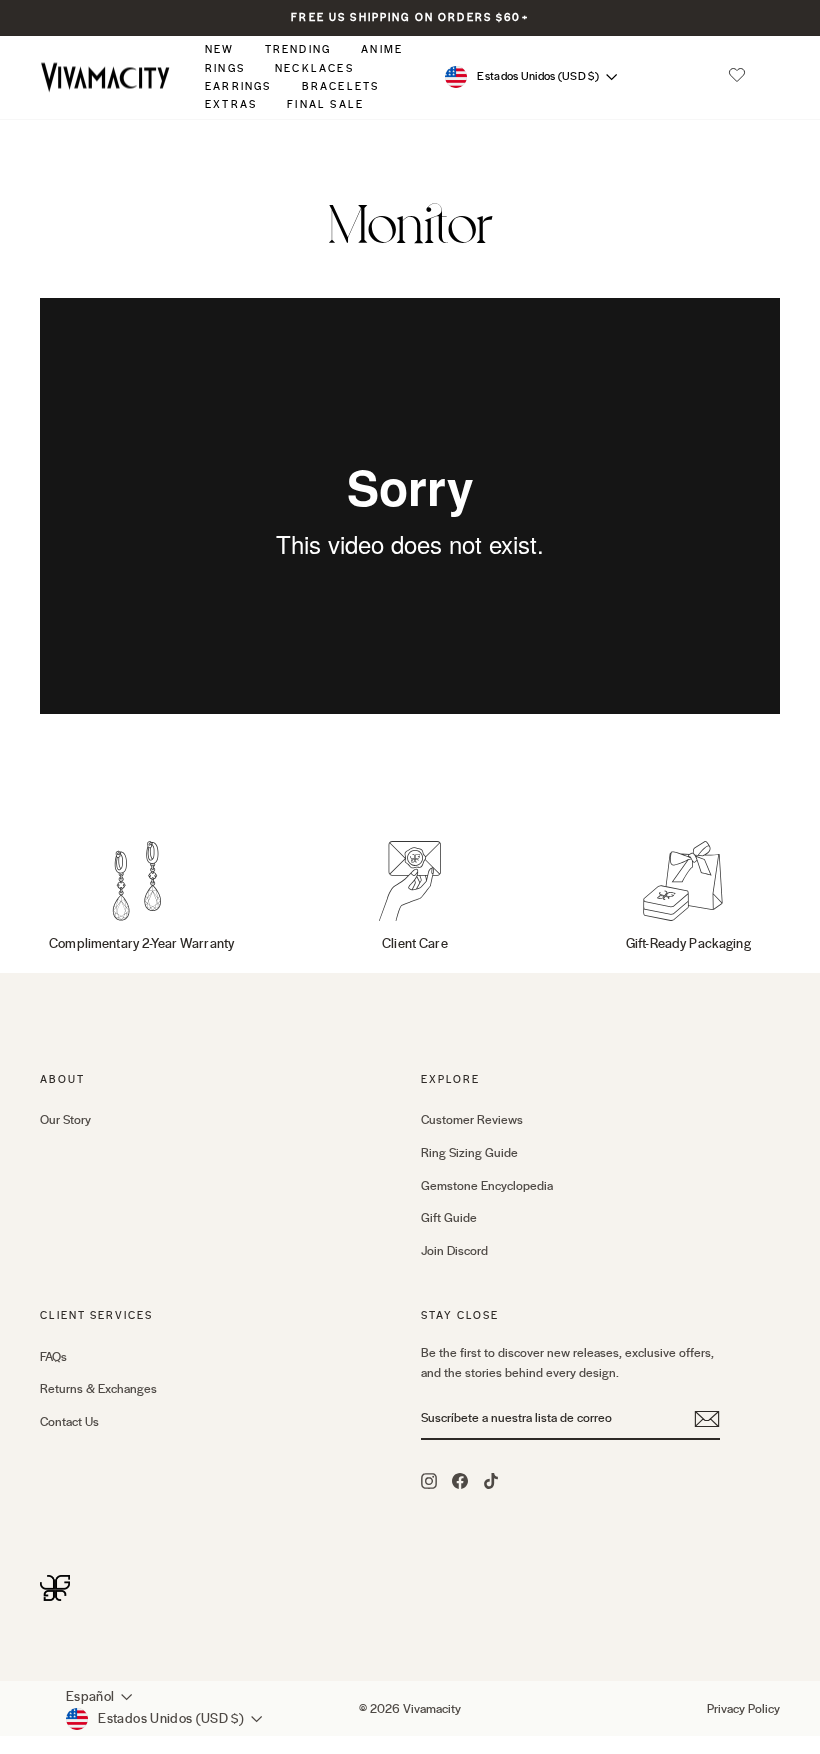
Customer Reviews (472, 1120)
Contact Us (69, 1422)
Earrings (238, 86)
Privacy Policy (743, 1709)
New (220, 49)
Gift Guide (449, 1218)
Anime (382, 49)
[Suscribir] (707, 1419)
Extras (231, 104)
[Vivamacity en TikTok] (491, 1480)
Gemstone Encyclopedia (487, 1186)
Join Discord (454, 1251)
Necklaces (314, 68)
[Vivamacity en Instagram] (429, 1480)
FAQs (53, 1357)
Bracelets (341, 86)
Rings (225, 68)
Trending (298, 49)
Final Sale (325, 104)
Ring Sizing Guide (469, 1153)
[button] (737, 77)
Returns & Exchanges (98, 1389)
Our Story (65, 1120)
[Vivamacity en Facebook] (460, 1480)
